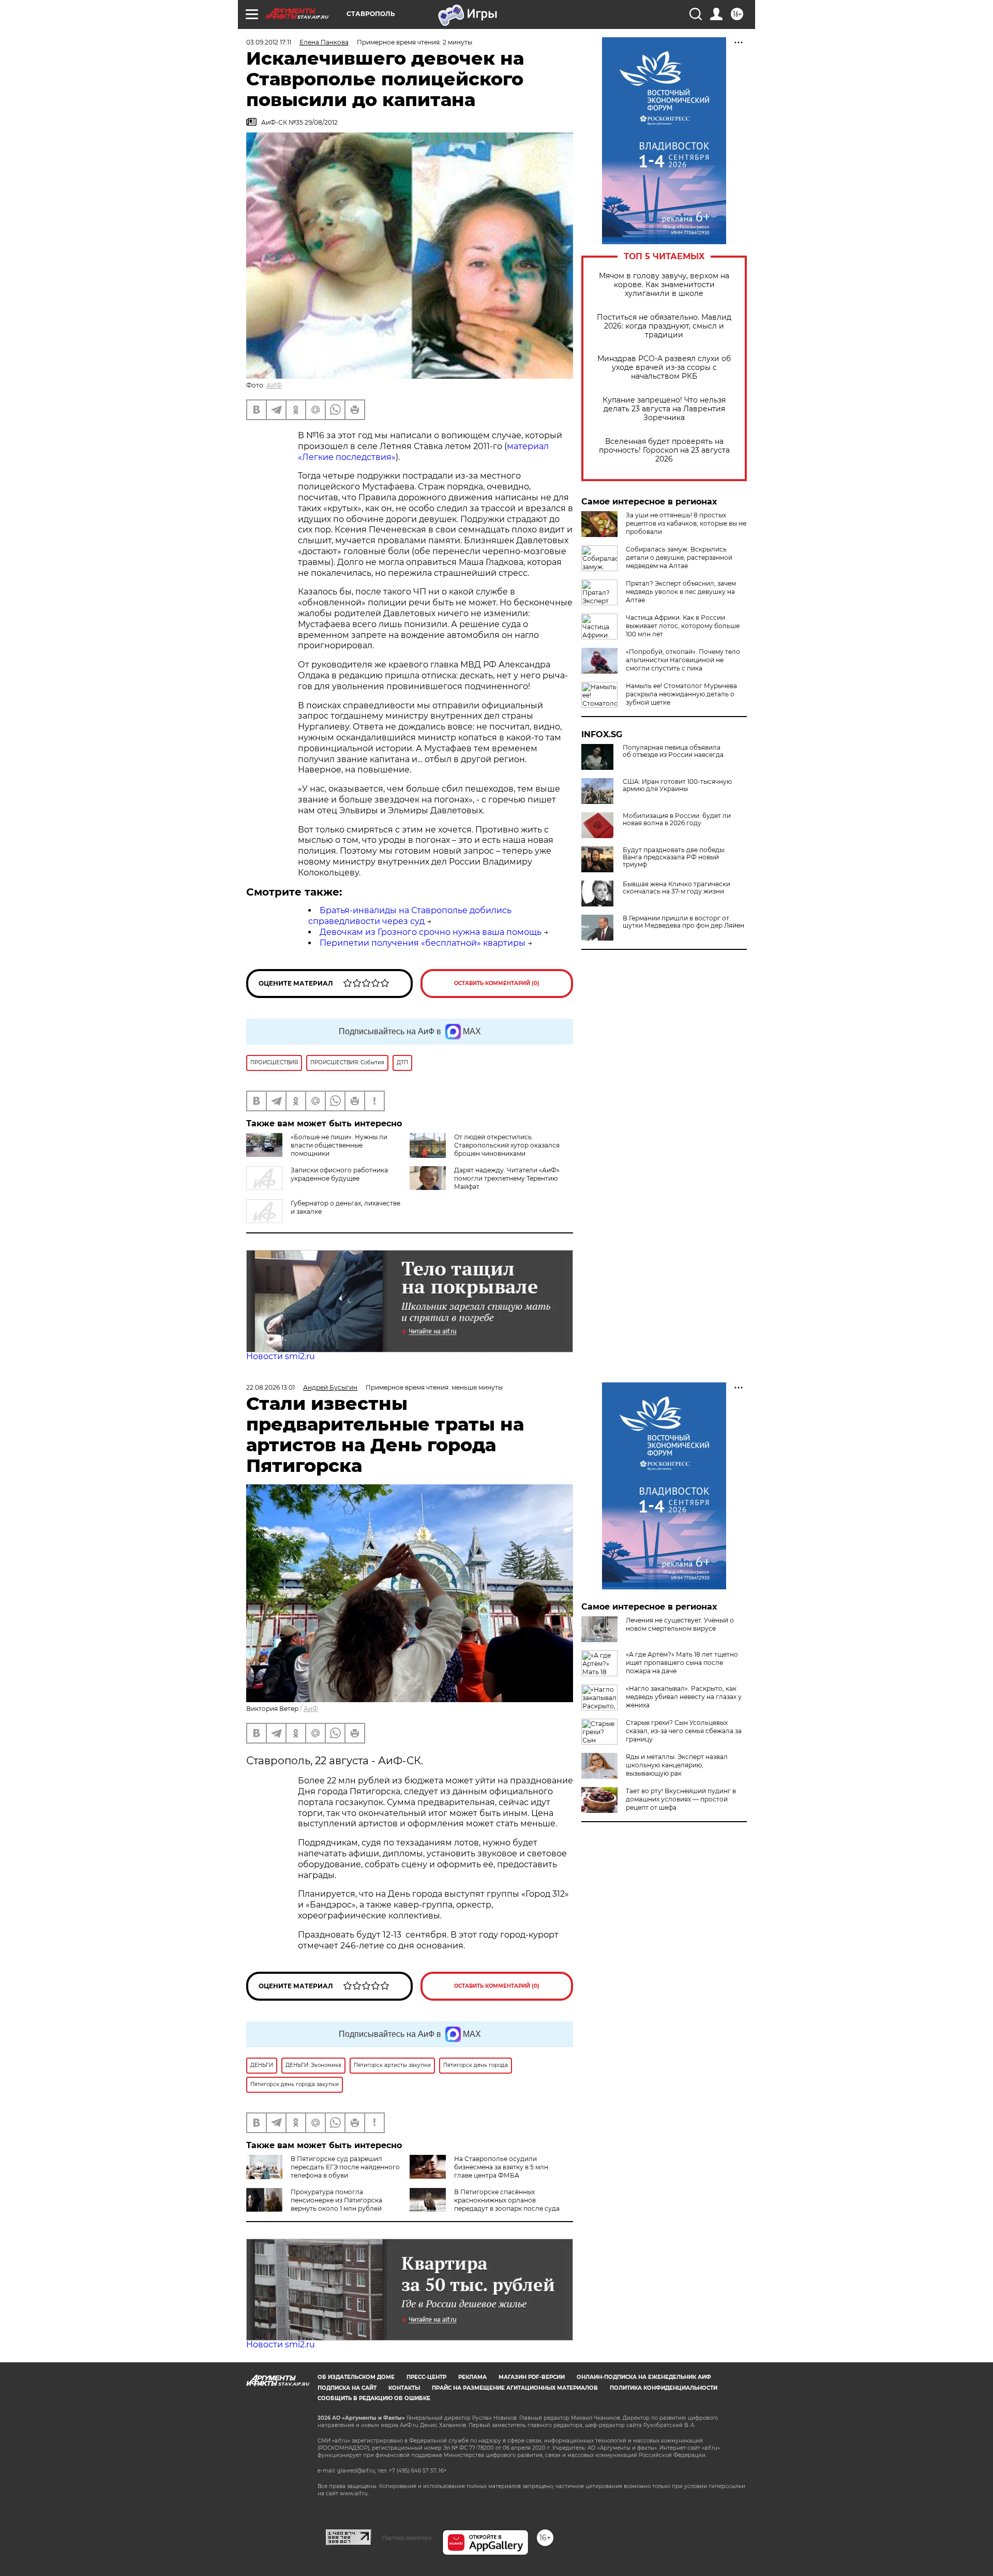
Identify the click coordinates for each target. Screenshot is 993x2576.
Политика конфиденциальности (664, 2388)
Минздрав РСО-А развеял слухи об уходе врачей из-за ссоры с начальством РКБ (664, 368)
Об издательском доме (356, 2377)
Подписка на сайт (347, 2388)
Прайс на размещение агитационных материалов (515, 2388)
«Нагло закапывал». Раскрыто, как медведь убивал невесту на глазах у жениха (684, 1697)
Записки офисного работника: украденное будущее (340, 1174)
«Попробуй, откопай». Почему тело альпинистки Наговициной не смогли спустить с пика (683, 660)
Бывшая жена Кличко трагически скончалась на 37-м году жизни (676, 888)
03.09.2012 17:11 (269, 42)
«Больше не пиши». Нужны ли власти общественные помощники (339, 1145)
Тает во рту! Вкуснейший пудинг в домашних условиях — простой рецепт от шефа (681, 1799)
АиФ (311, 1709)
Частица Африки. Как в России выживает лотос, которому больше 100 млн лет (683, 626)
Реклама (472, 2377)
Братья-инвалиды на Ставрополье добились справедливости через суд (410, 916)
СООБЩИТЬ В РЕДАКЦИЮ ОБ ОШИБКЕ (374, 2398)
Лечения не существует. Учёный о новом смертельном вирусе (680, 1624)
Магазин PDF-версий (532, 2377)
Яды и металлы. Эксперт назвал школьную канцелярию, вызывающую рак (677, 1765)
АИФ (274, 385)
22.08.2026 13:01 (270, 1387)
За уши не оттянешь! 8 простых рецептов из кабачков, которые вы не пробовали (686, 523)
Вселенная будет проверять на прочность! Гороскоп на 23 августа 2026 (664, 450)
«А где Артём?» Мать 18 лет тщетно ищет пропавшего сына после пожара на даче (682, 1663)
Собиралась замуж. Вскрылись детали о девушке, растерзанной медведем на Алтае (679, 557)
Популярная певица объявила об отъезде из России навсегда (673, 751)
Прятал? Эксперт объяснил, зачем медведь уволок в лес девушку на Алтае (681, 592)
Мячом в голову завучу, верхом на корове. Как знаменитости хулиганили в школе (664, 285)
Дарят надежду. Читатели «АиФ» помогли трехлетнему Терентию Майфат (507, 1178)
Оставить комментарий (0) (497, 983)
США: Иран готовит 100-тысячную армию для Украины (677, 785)
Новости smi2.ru (281, 1356)
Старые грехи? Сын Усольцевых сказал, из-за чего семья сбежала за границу (684, 1731)
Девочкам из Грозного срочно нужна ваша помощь (431, 932)
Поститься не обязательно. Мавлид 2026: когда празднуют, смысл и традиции (664, 326)
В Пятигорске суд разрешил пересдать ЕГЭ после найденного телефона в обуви (345, 2167)
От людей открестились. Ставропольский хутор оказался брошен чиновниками (507, 1145)
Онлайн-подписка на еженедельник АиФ (644, 2377)
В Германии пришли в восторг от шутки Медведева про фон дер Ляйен (683, 922)
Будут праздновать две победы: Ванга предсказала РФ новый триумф (674, 857)
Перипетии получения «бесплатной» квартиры (423, 943)
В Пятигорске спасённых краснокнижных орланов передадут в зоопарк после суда (507, 2200)
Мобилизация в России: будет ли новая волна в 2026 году (677, 820)
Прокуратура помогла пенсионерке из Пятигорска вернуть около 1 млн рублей (336, 2200)
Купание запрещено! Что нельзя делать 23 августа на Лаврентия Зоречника (664, 409)
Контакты (404, 2388)
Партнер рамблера (407, 2538)
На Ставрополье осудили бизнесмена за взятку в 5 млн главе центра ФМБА (501, 2167)
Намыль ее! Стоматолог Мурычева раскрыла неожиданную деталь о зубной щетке (681, 694)
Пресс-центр (426, 2377)
